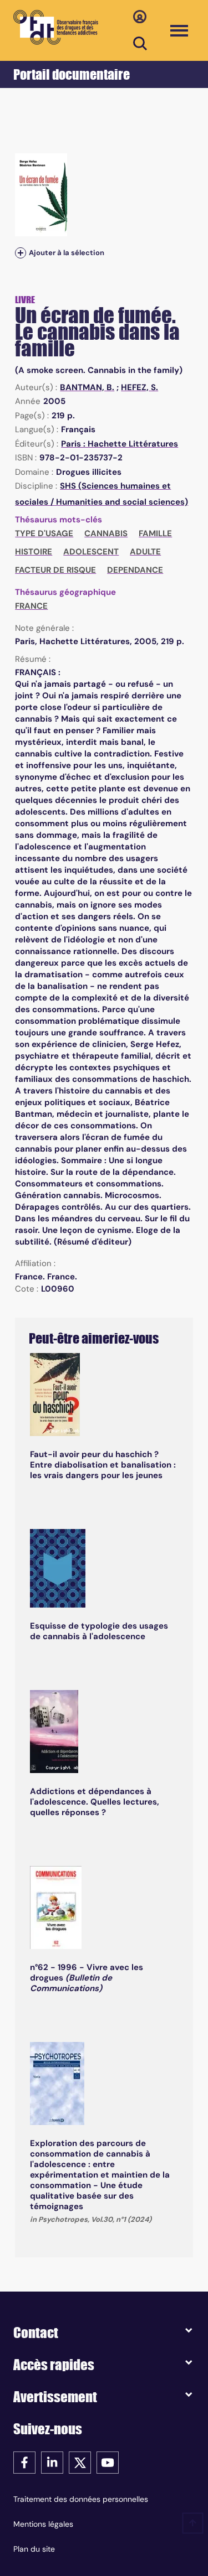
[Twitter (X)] (80, 2462)
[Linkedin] (52, 2462)
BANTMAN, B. (87, 387)
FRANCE (31, 606)
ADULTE (145, 552)
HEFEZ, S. (139, 387)
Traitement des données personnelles (81, 2499)
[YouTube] (108, 2462)
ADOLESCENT (91, 552)
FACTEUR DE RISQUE (55, 570)
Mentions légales (43, 2524)
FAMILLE (155, 533)
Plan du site (34, 2549)
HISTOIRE (34, 552)
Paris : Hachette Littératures (120, 444)
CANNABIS (106, 533)
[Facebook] (24, 2462)
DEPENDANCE (135, 570)
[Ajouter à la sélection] (21, 253)
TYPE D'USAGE (44, 533)
